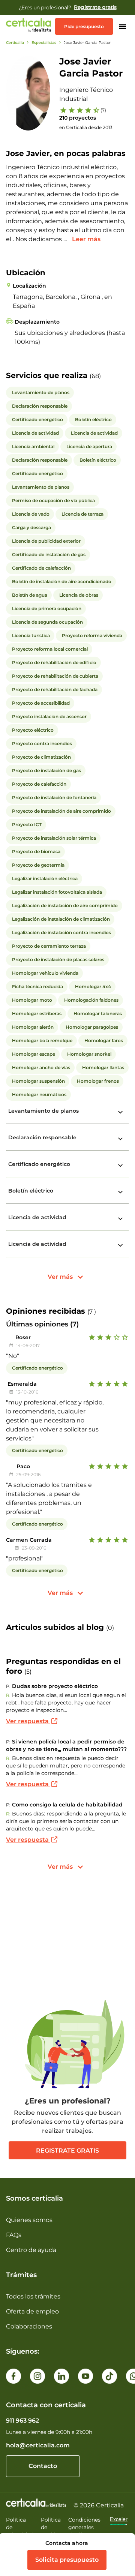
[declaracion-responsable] (120, 1139)
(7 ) (92, 1312)
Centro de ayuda (31, 2250)
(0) (110, 1628)
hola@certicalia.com (38, 2445)
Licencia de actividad (37, 1217)
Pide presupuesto (84, 26)
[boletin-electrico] (120, 1192)
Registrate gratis (67, 2151)
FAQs (14, 2235)
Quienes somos (29, 2220)
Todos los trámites (33, 2296)
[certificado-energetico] (120, 1166)
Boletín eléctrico (31, 1191)
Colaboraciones (29, 2326)
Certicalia (15, 43)
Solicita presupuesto (67, 2560)
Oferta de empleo (32, 2311)
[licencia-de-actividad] (120, 1219)
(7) (103, 110)
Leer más (86, 239)
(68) (95, 376)
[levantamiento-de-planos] (120, 1112)
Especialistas (44, 43)
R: (8, 1695)
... (66, 239)
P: (8, 1686)
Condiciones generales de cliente (84, 2527)
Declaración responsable (42, 1137)
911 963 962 (22, 2421)
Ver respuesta (28, 1721)
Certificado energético (39, 1164)
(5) (28, 1672)
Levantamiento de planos (43, 1111)
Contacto (43, 2466)
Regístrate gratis (95, 7)
